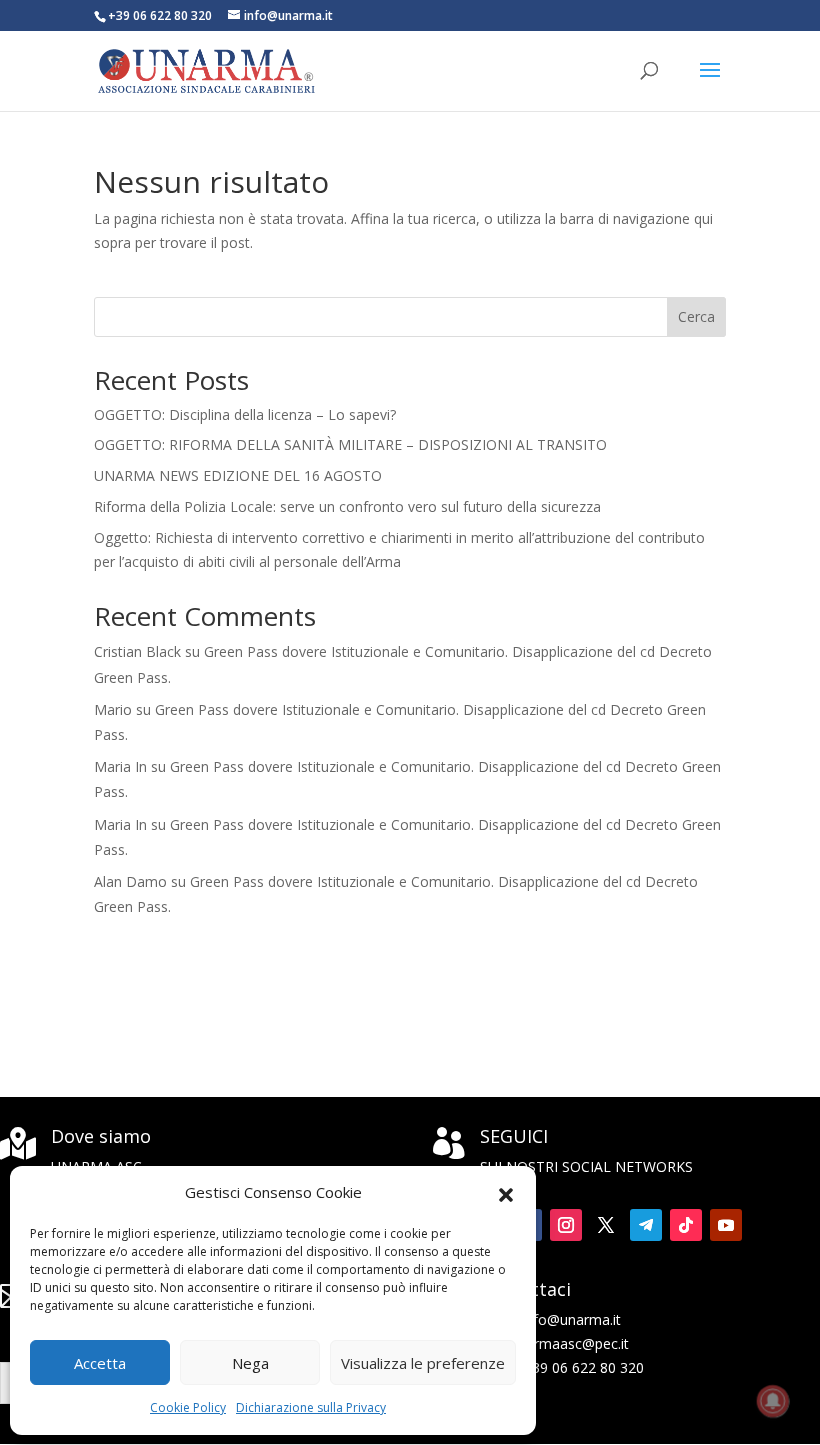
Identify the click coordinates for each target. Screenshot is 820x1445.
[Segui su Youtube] (726, 1225)
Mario (113, 709)
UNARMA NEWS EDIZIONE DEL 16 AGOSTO (238, 475)
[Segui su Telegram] (646, 1225)
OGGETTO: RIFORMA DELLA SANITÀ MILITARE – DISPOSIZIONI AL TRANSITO (350, 444)
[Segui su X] (606, 1225)
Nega (250, 1363)
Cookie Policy (188, 1407)
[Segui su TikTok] (686, 1225)
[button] (506, 1193)
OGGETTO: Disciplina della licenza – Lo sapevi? (245, 414)
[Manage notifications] (773, 1401)
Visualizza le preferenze (423, 1363)
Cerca (696, 316)
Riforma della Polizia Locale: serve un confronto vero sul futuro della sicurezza (347, 506)
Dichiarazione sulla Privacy (311, 1407)
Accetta (100, 1363)
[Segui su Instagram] (566, 1225)
